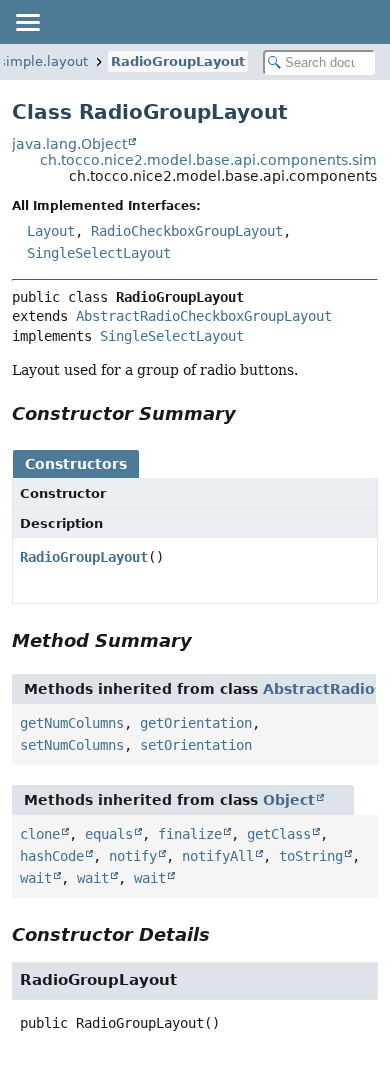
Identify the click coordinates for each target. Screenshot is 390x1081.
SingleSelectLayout (99, 253)
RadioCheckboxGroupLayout (187, 231)
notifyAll (218, 856)
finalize (190, 834)
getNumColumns (72, 723)
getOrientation (196, 723)
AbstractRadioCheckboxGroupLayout (204, 316)
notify (133, 856)
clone (40, 834)
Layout (51, 231)
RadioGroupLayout (178, 61)
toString (311, 856)
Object (289, 800)
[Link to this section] (250, 413)
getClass (279, 834)
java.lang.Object (69, 144)
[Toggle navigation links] (27, 22)
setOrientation (196, 745)
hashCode (52, 856)
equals (109, 834)
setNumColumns (72, 745)
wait (36, 878)
